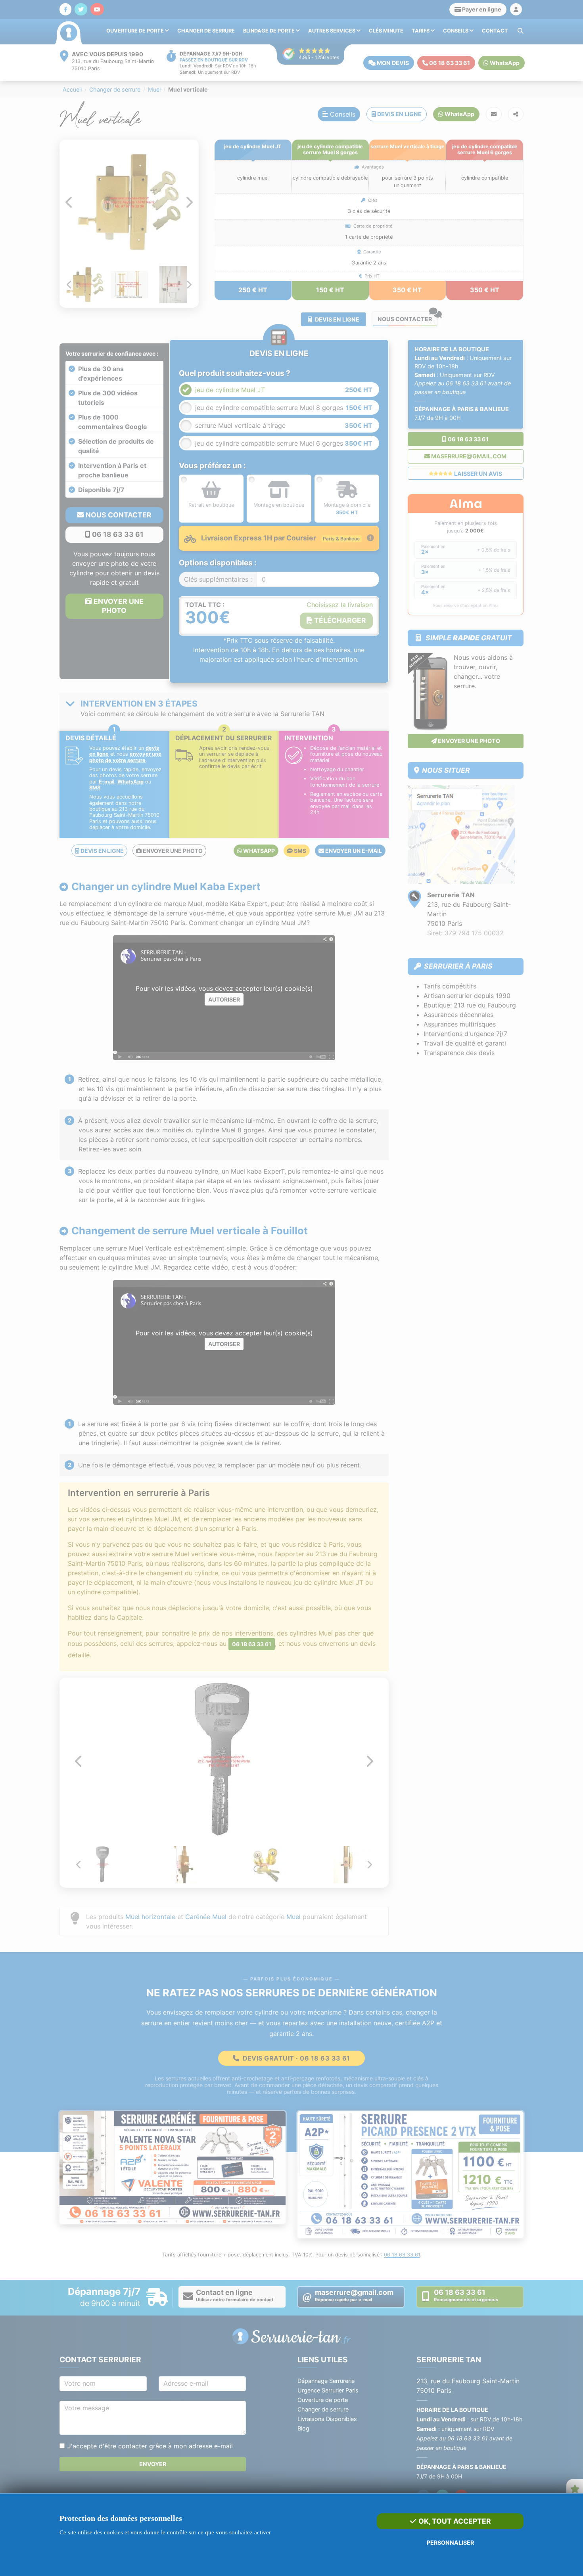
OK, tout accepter (454, 2521)
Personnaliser (450, 2542)
